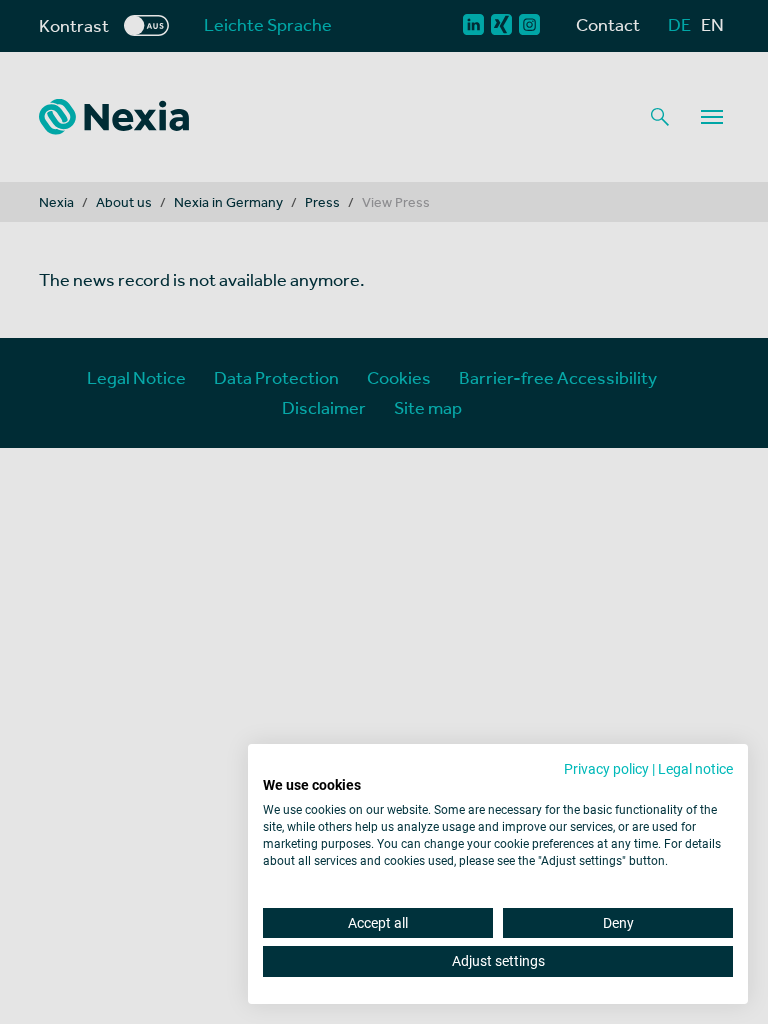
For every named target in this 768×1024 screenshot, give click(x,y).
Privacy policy (606, 769)
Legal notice (695, 769)
